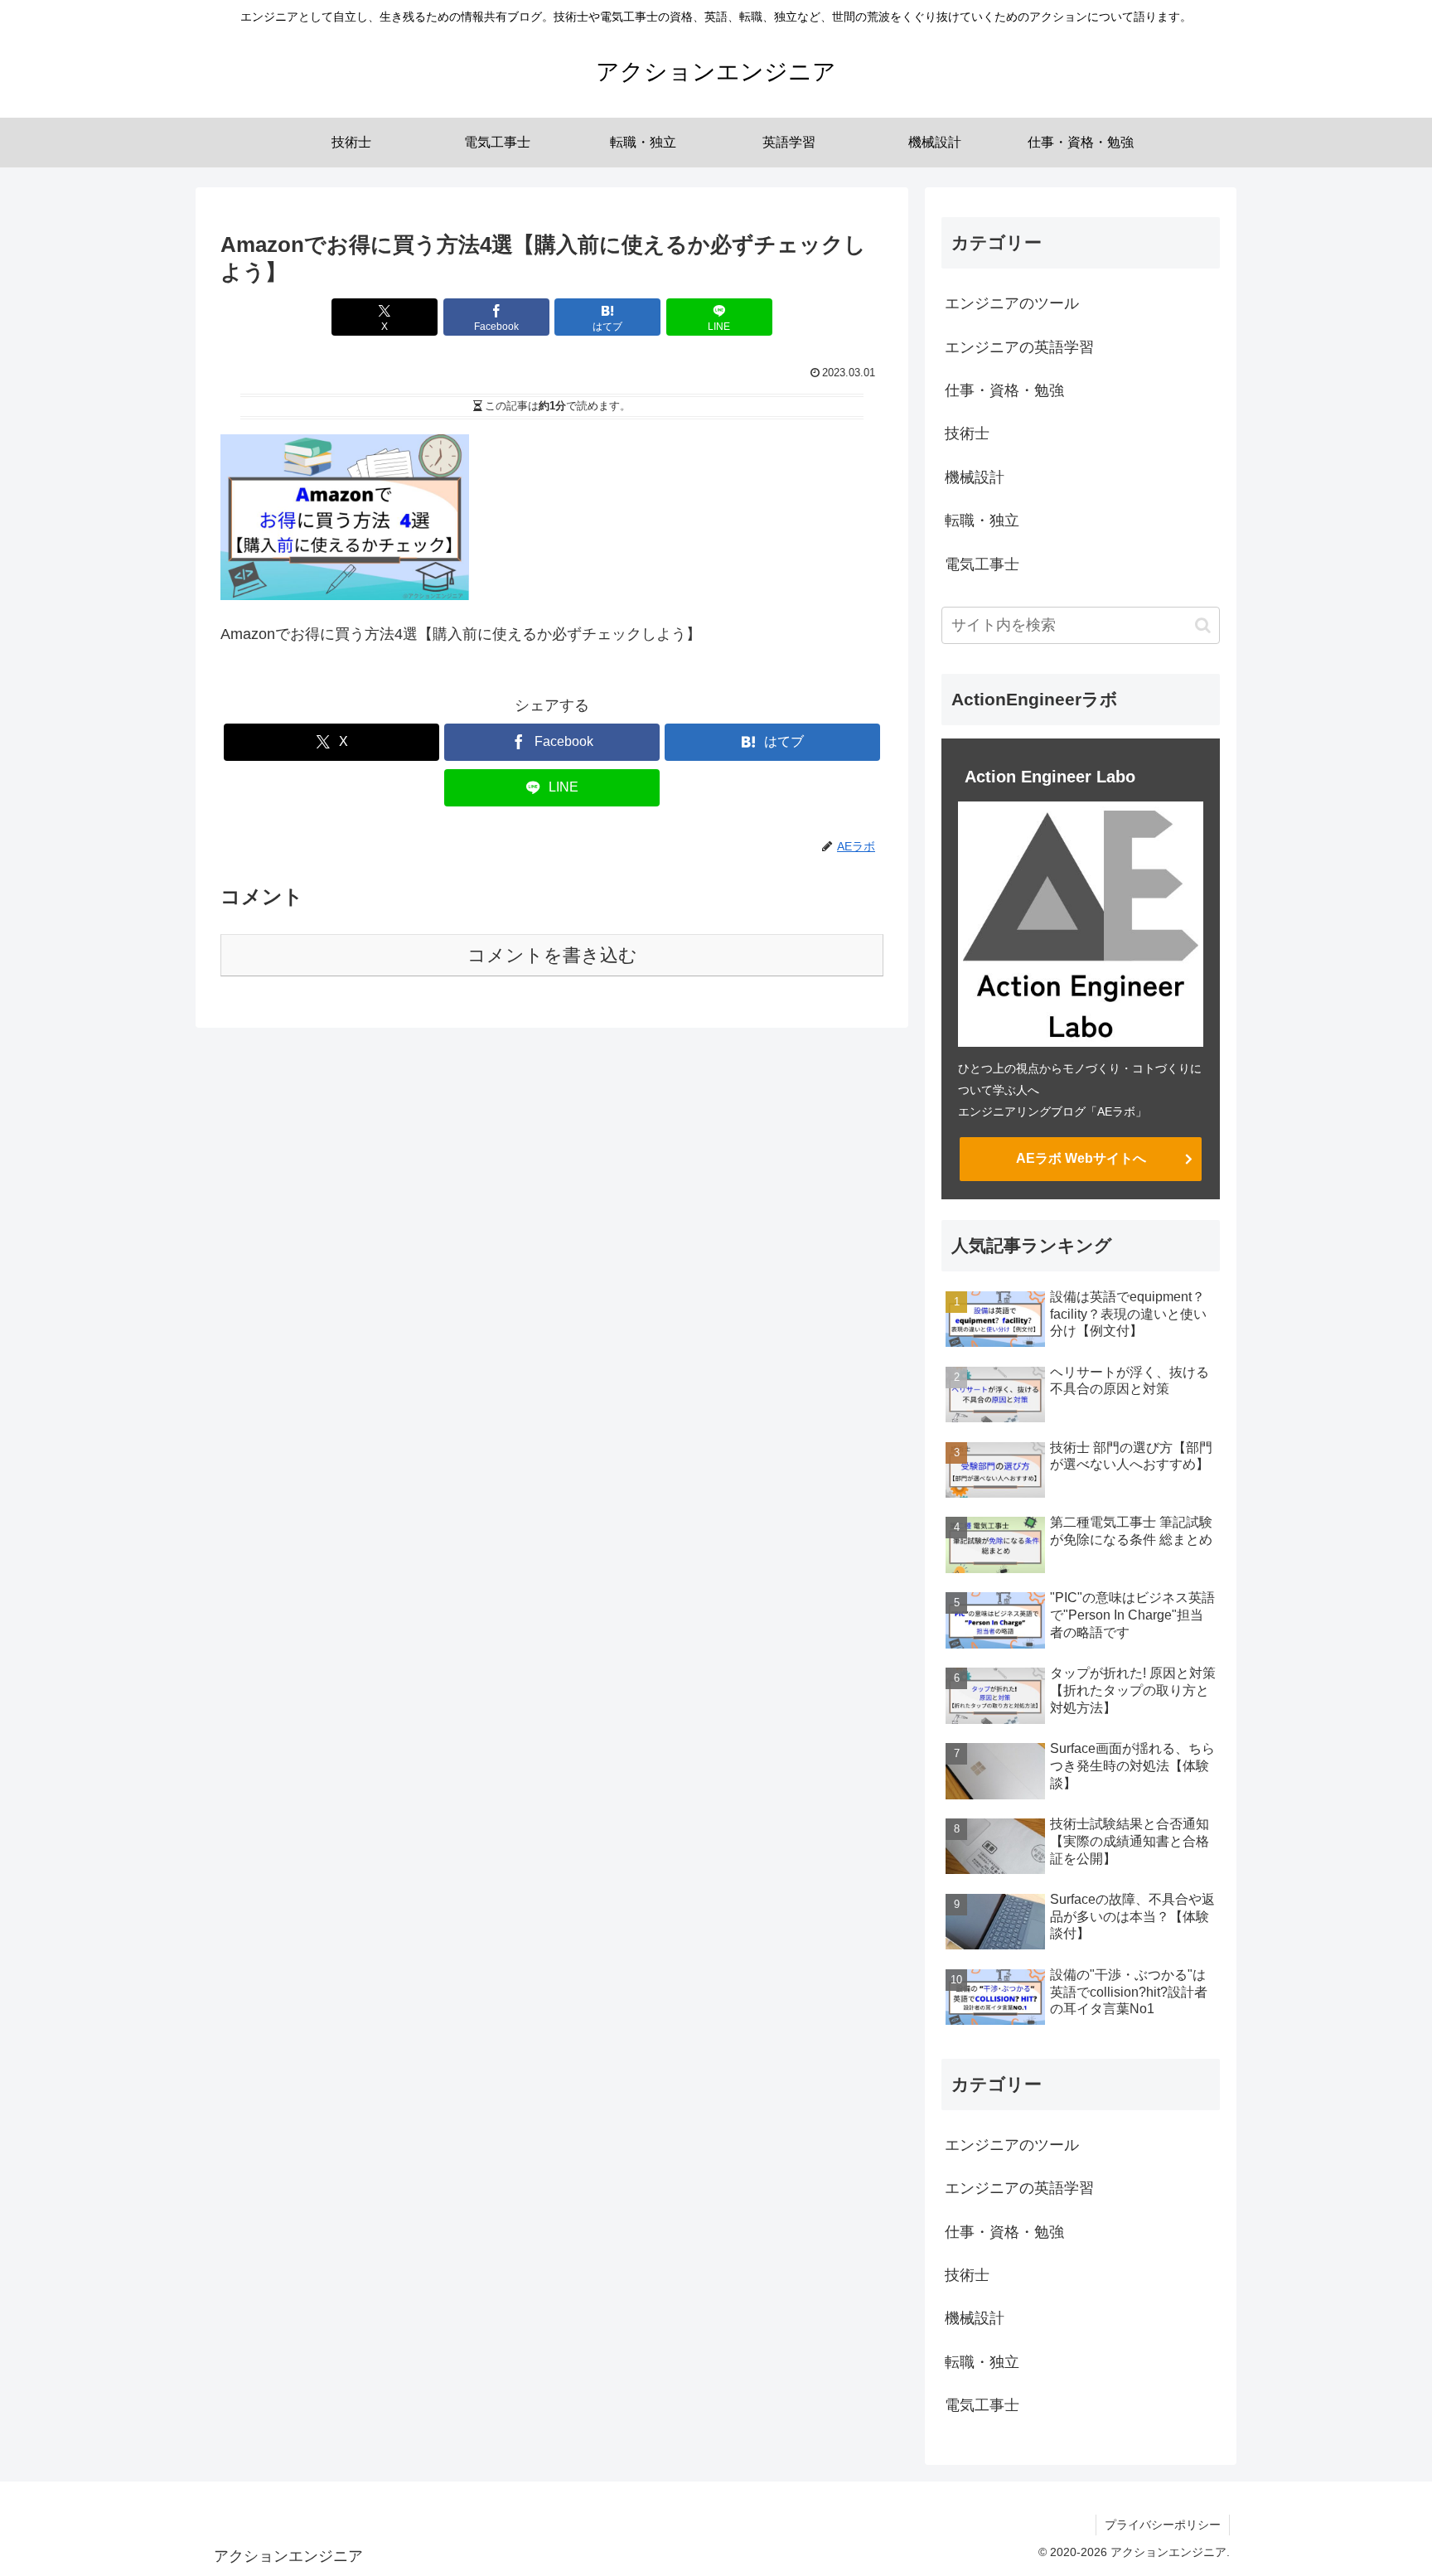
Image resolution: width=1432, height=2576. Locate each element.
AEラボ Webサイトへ (1081, 1158)
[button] (1203, 625)
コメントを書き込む (552, 955)
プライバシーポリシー (1163, 2525)
